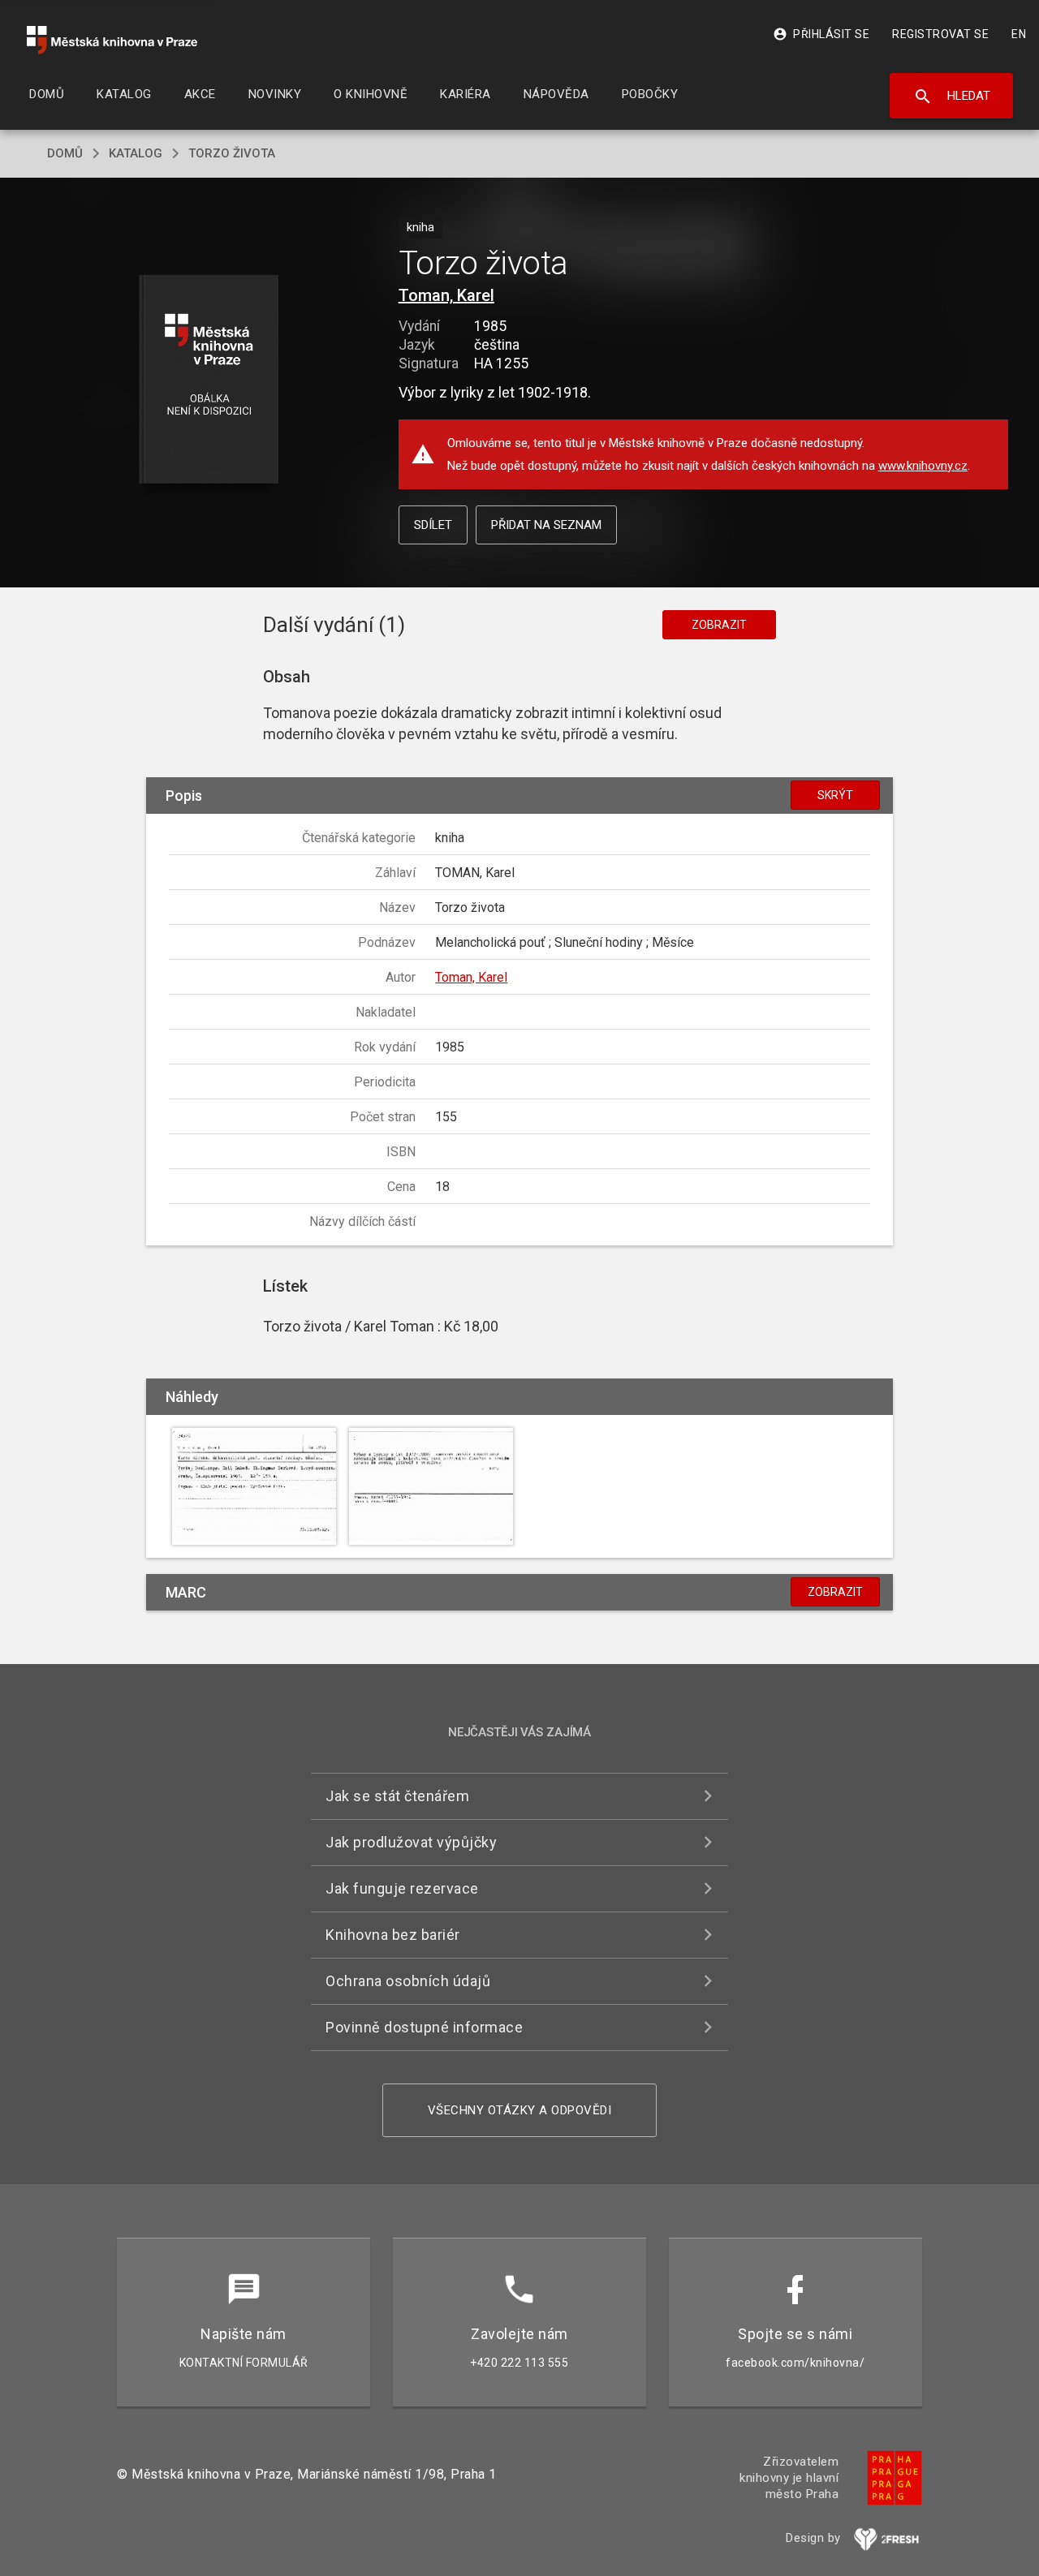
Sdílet (433, 525)
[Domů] (112, 40)
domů (65, 153)
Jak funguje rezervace (402, 1888)
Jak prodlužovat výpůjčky (411, 1842)
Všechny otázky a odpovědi (520, 2110)
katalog (136, 153)
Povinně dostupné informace (424, 2027)
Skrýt (835, 795)
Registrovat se (940, 34)
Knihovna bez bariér (393, 1935)
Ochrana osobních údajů (408, 1981)
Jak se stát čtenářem (397, 1796)
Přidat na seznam (546, 525)
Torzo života (232, 153)
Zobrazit (719, 625)
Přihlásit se (821, 34)
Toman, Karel (446, 295)
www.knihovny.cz (923, 466)
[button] (209, 380)
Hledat (952, 97)
